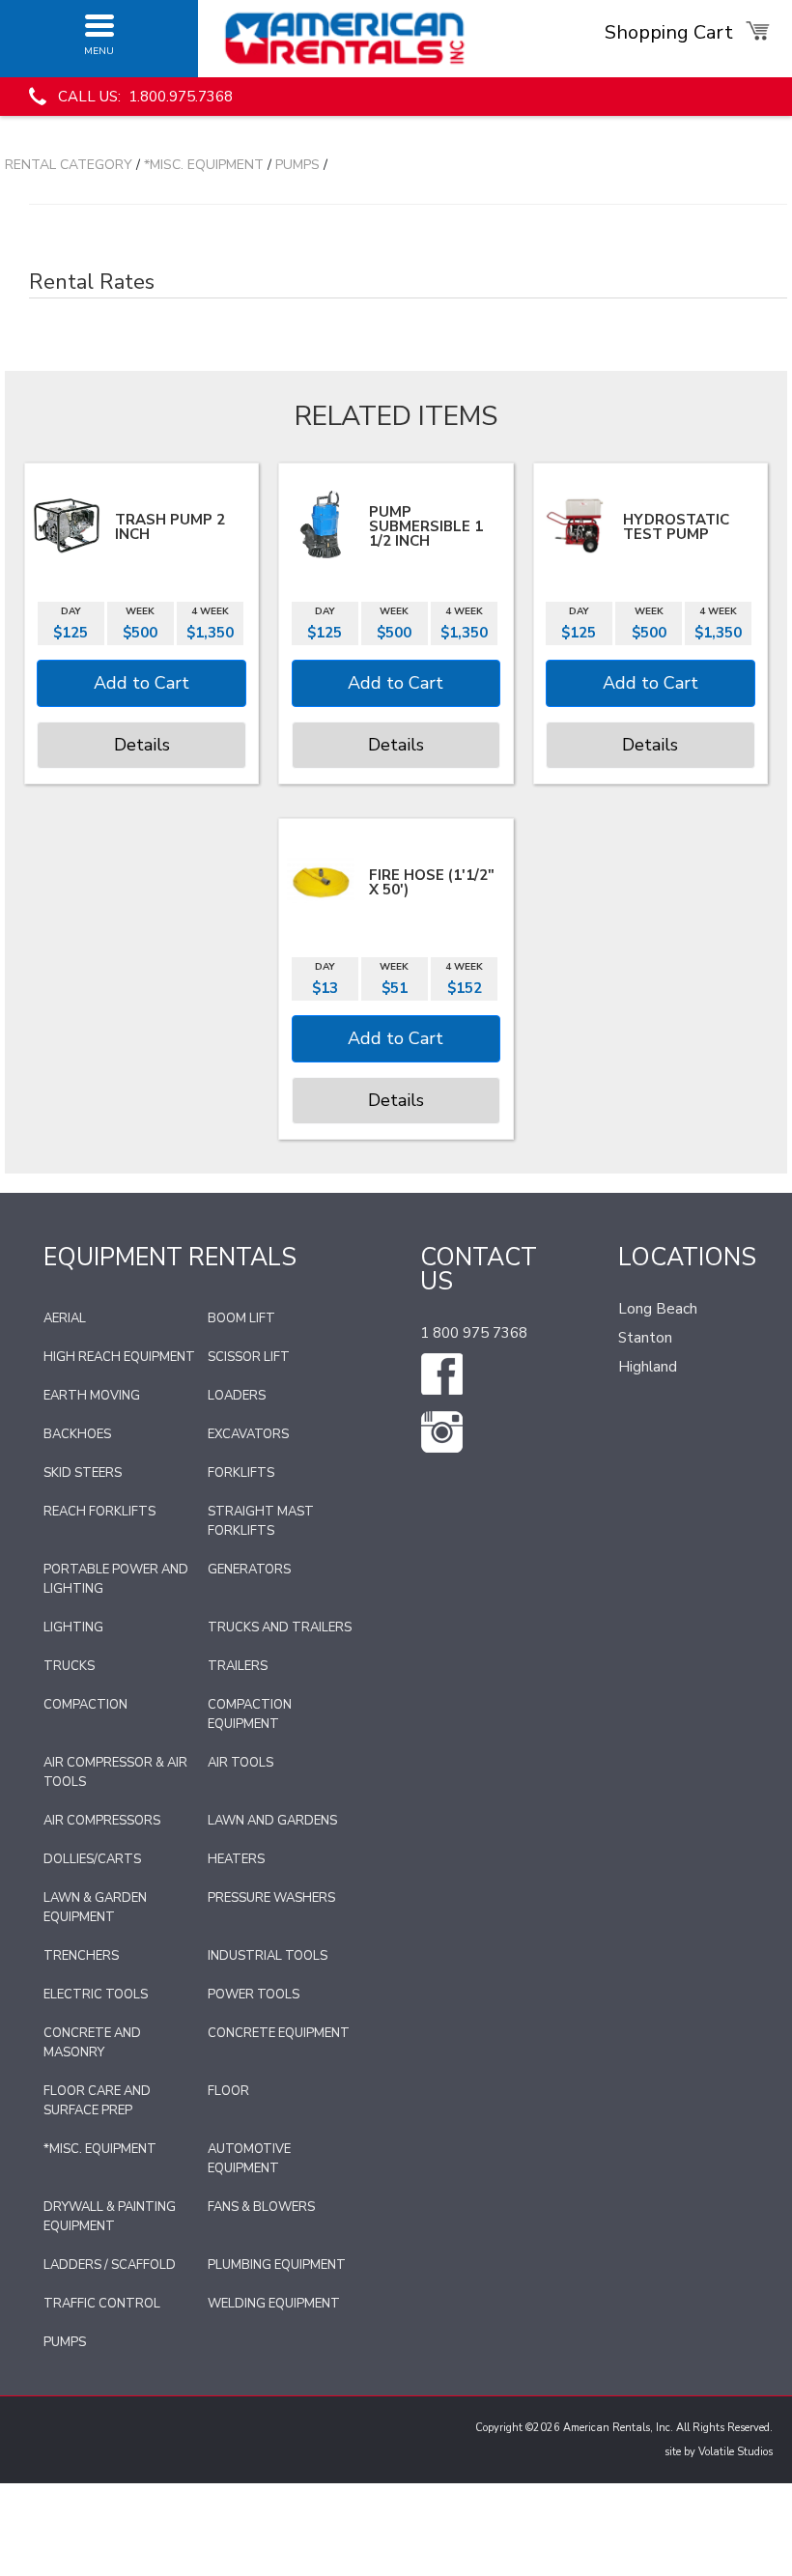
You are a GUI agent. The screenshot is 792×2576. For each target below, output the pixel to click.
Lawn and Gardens (272, 1821)
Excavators (248, 1434)
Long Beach (658, 1309)
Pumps (297, 165)
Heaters (236, 1859)
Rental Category (69, 165)
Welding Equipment (274, 2304)
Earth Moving (92, 1396)
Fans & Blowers (261, 2207)
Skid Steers (83, 1473)
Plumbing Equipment (277, 2265)
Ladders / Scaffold (110, 2265)
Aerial (65, 1318)
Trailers (238, 1666)
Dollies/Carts (92, 1859)
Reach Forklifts (99, 1512)
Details (142, 745)
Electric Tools (96, 1995)
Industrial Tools (268, 1956)
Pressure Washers (271, 1898)
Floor (228, 2091)
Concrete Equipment (279, 2033)
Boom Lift (241, 1318)
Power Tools (254, 1995)
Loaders (237, 1396)
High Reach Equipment (119, 1357)
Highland (648, 1367)
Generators (249, 1570)
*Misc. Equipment (204, 165)
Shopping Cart (671, 32)
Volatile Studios (735, 2452)
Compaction (85, 1705)
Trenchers (81, 1956)
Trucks (69, 1666)
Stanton (645, 1338)
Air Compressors (102, 1821)
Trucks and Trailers (280, 1628)
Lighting (73, 1628)
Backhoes (77, 1434)
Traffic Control (102, 2304)
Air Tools (240, 1763)
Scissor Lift (249, 1357)
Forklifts (241, 1473)
